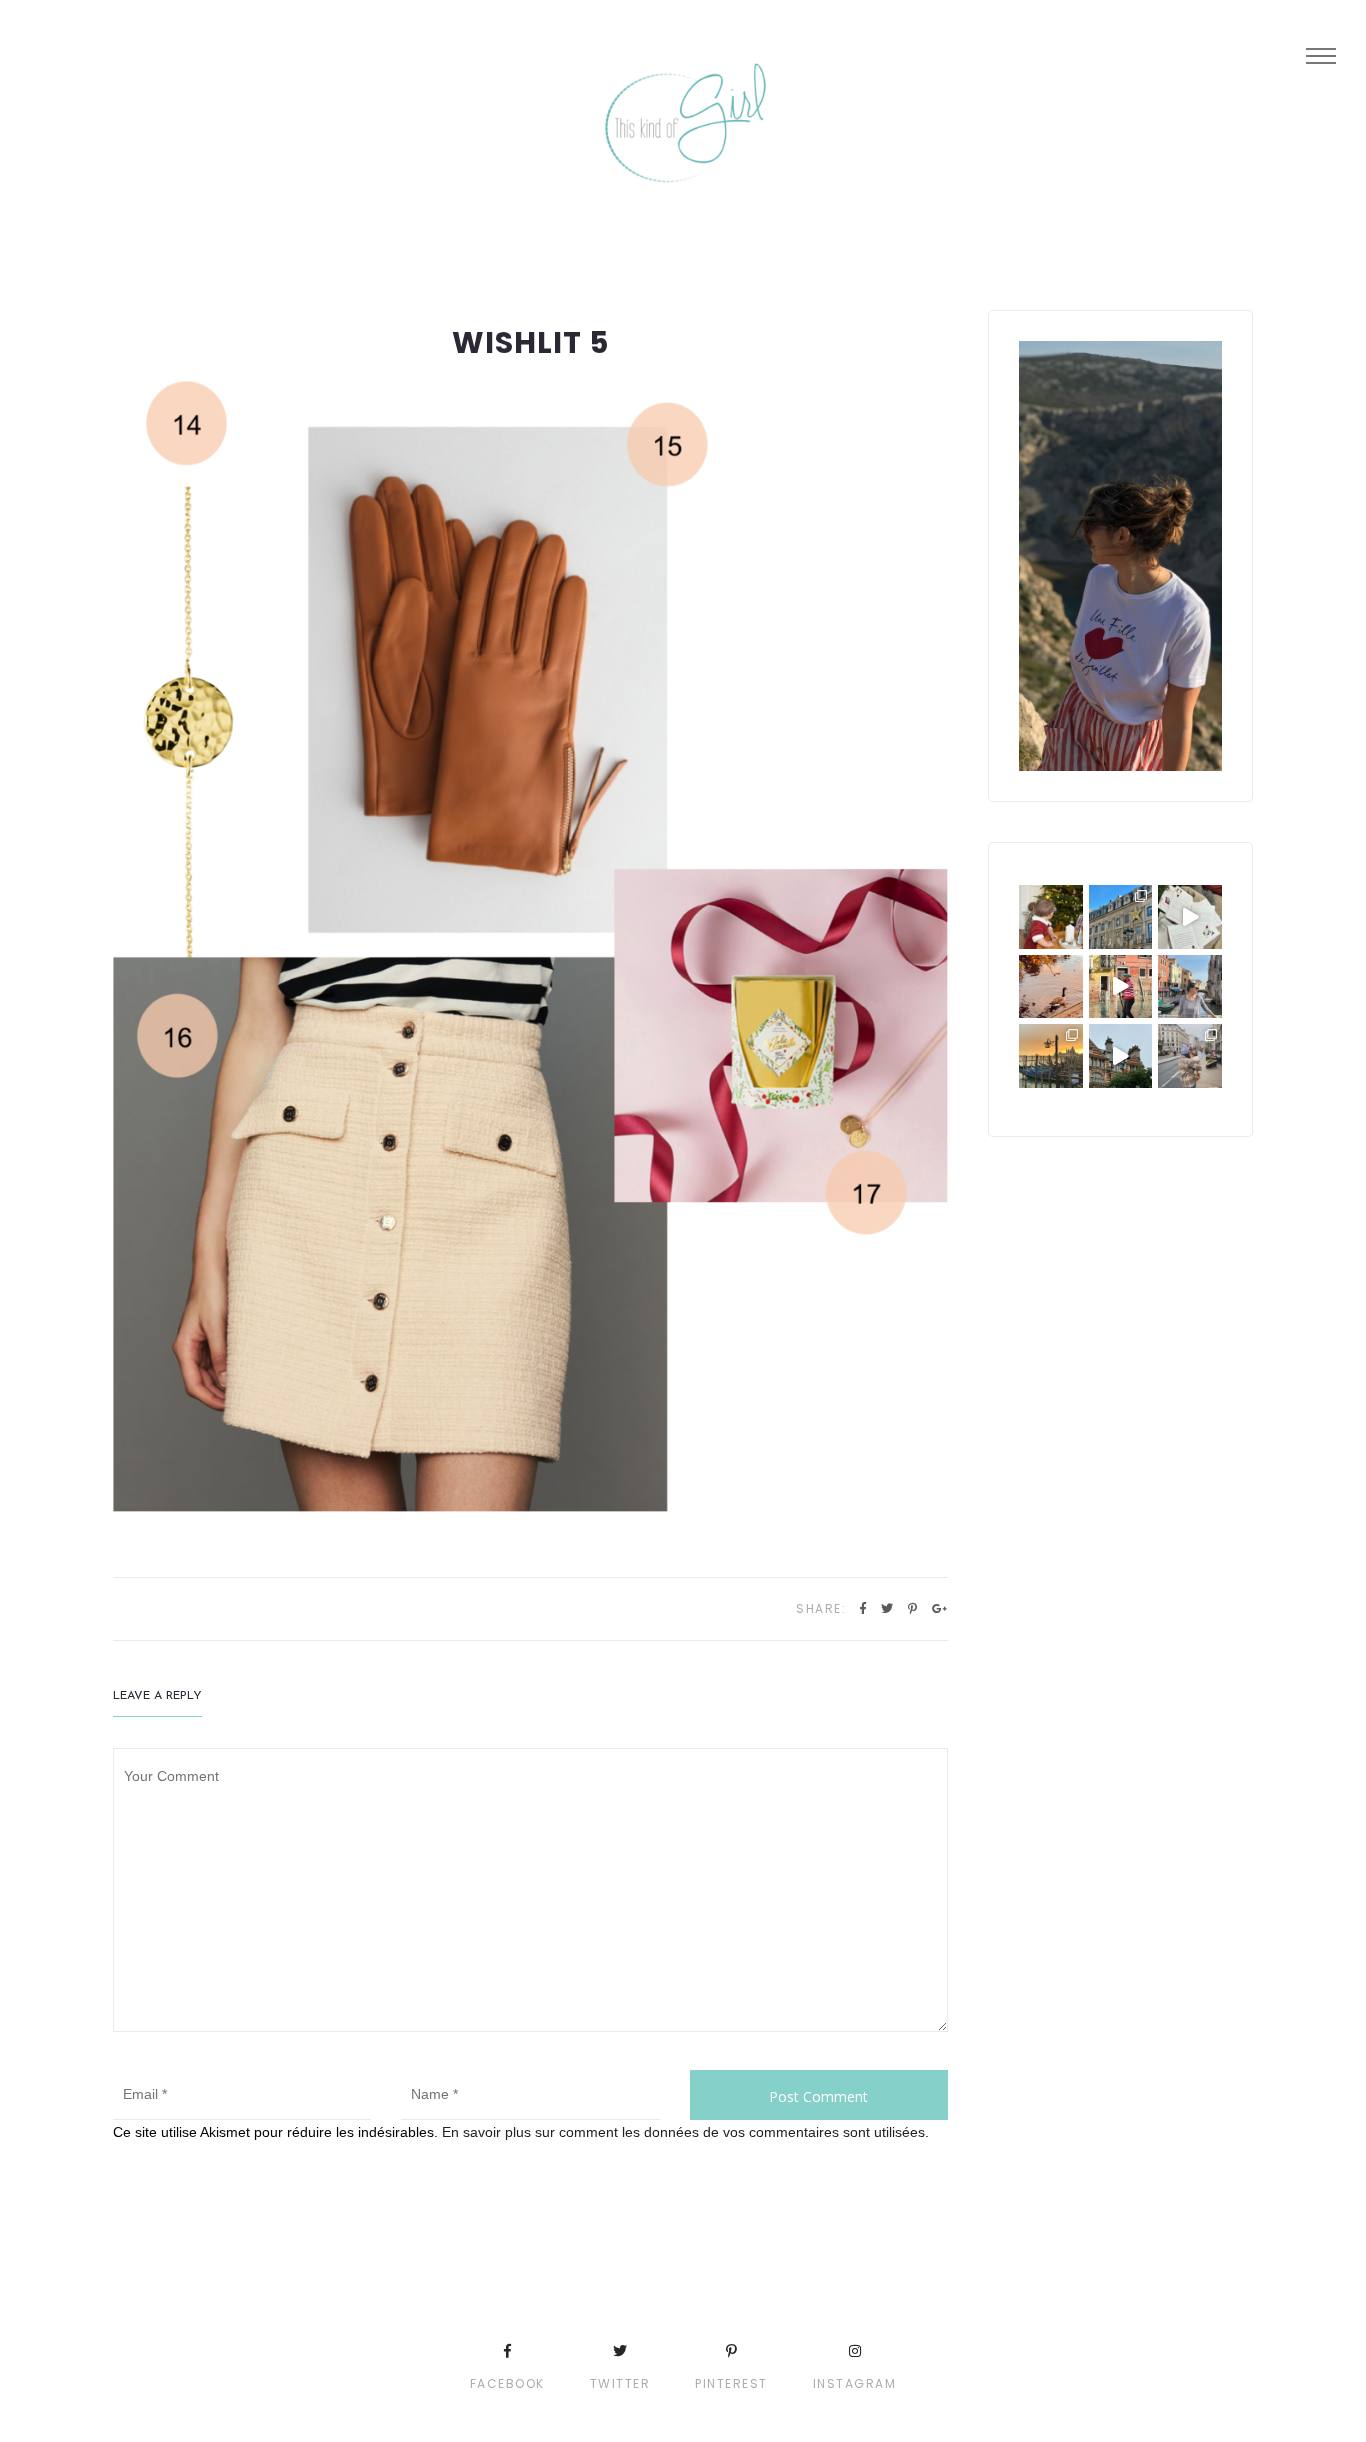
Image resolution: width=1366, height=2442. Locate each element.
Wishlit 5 (530, 342)
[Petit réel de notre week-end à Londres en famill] (1121, 1056)
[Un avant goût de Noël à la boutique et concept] (1190, 917)
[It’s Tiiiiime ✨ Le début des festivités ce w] (1051, 917)
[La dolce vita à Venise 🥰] (1190, 987)
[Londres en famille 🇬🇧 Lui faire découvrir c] (1190, 1056)
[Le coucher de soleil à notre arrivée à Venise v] (1051, 1056)
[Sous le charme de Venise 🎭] (1121, 987)
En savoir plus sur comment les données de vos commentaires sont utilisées (683, 2132)
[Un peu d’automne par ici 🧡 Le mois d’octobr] (1051, 987)
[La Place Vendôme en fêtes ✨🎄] (1121, 917)
